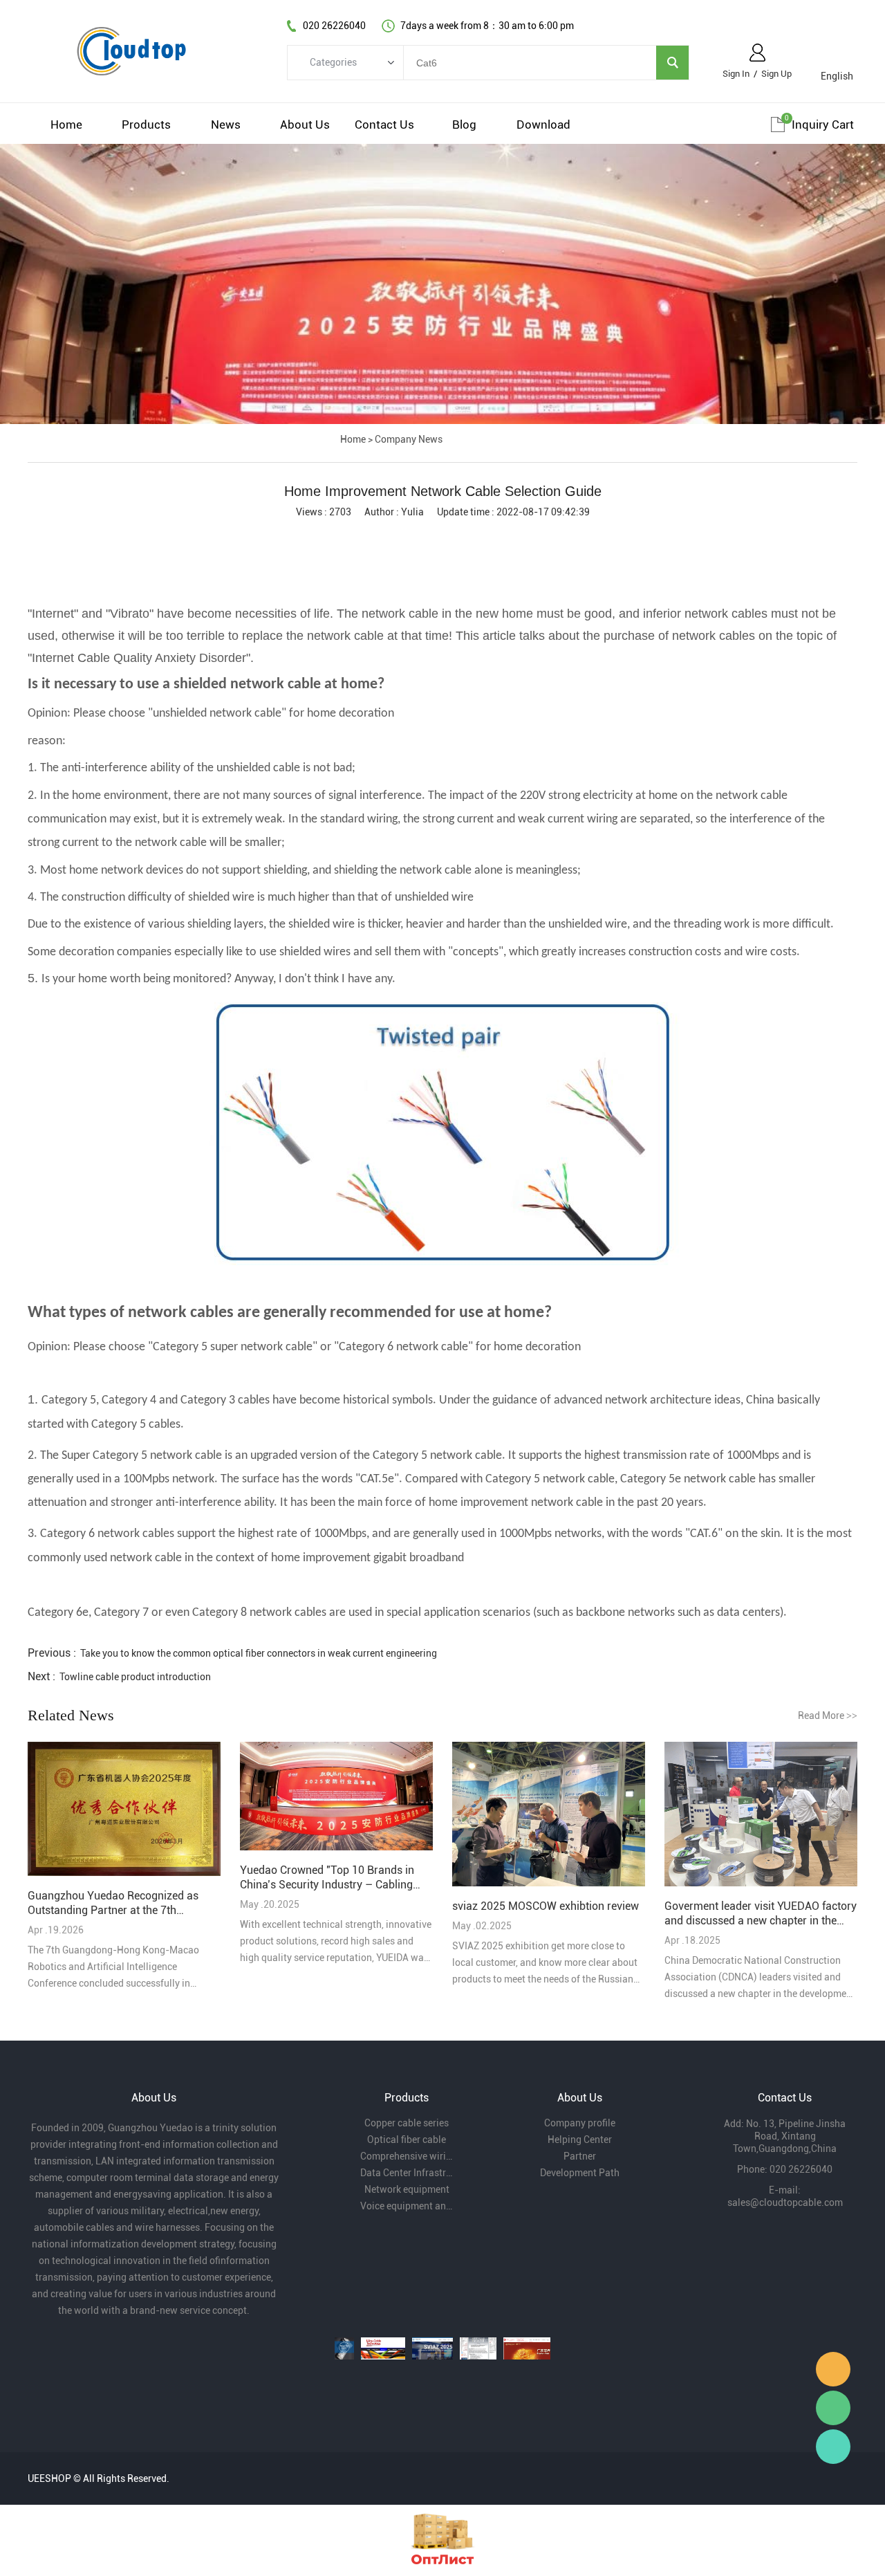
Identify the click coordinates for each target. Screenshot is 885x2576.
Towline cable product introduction (135, 1677)
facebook (348, 535)
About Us (305, 125)
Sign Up (776, 74)
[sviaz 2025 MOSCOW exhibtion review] (549, 1815)
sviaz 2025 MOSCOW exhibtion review (546, 1906)
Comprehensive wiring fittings (407, 2156)
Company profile (580, 2123)
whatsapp (458, 535)
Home (66, 125)
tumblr (531, 535)
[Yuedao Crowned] (336, 1797)
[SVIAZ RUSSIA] (432, 2348)
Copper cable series (407, 2123)
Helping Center (580, 2140)
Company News (409, 439)
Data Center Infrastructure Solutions (407, 2173)
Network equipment (407, 2189)
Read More (828, 1715)
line (384, 535)
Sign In (736, 74)
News (226, 125)
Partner (580, 2156)
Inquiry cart (823, 125)
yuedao (833, 2447)
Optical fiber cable (407, 2140)
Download (543, 125)
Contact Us (384, 125)
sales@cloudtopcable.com (785, 2202)
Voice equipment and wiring (407, 2206)
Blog (464, 125)
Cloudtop (833, 2369)
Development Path (580, 2173)
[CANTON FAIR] (527, 2348)
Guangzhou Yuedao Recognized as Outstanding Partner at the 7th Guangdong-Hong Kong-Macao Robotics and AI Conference (113, 1903)
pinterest (494, 535)
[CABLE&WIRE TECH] (383, 2348)
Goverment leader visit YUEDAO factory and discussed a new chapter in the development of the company (761, 1914)
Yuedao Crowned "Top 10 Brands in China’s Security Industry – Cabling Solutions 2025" (327, 1878)
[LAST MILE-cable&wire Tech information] (478, 2348)
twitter (421, 535)
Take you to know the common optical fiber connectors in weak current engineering (259, 1653)
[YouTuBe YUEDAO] (344, 2348)
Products (146, 125)
